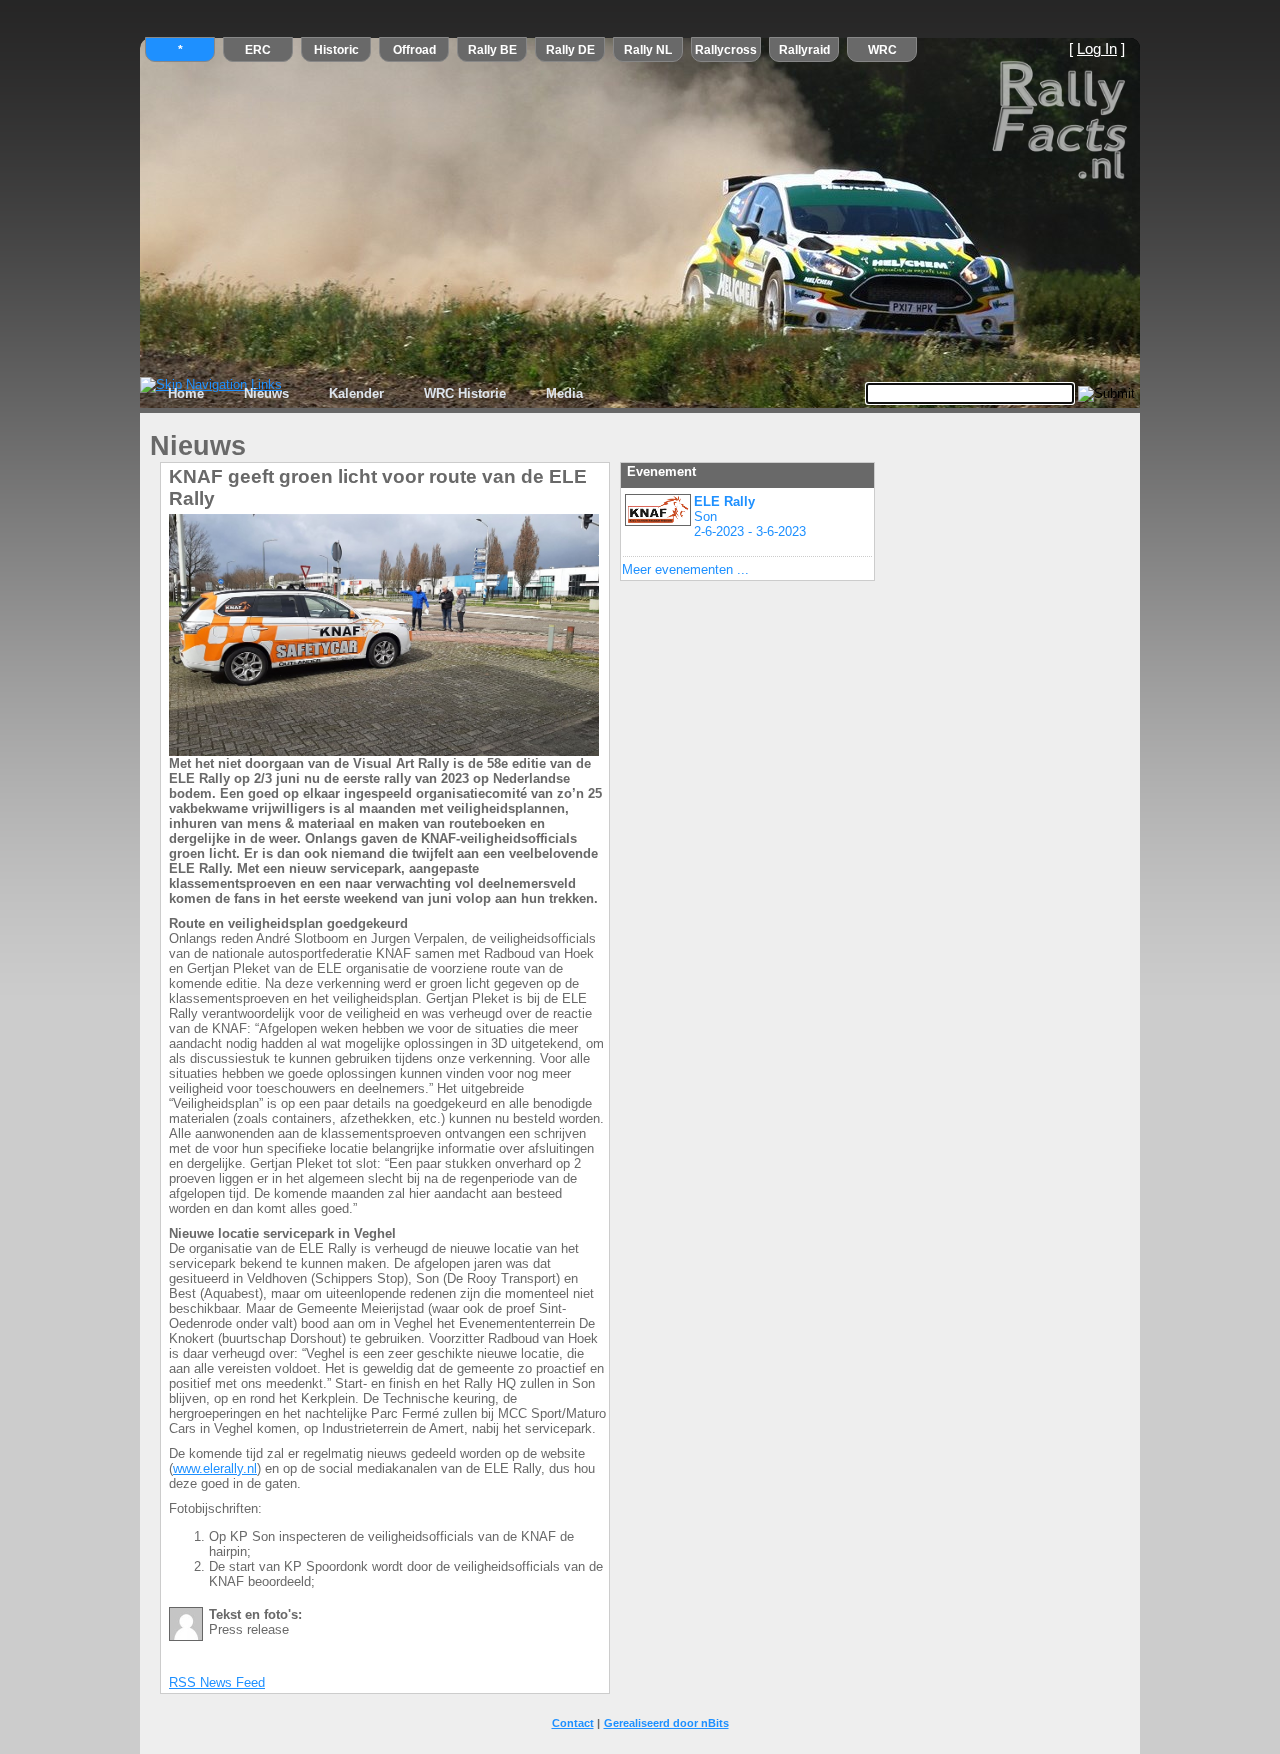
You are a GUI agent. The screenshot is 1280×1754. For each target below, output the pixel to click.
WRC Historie (465, 393)
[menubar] (375, 394)
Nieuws (266, 393)
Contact (573, 1723)
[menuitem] (186, 394)
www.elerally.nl (215, 1468)
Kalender (356, 393)
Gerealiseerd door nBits (666, 1723)
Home (186, 393)
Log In (1097, 49)
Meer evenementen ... (685, 569)
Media (564, 393)
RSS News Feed (217, 1682)
